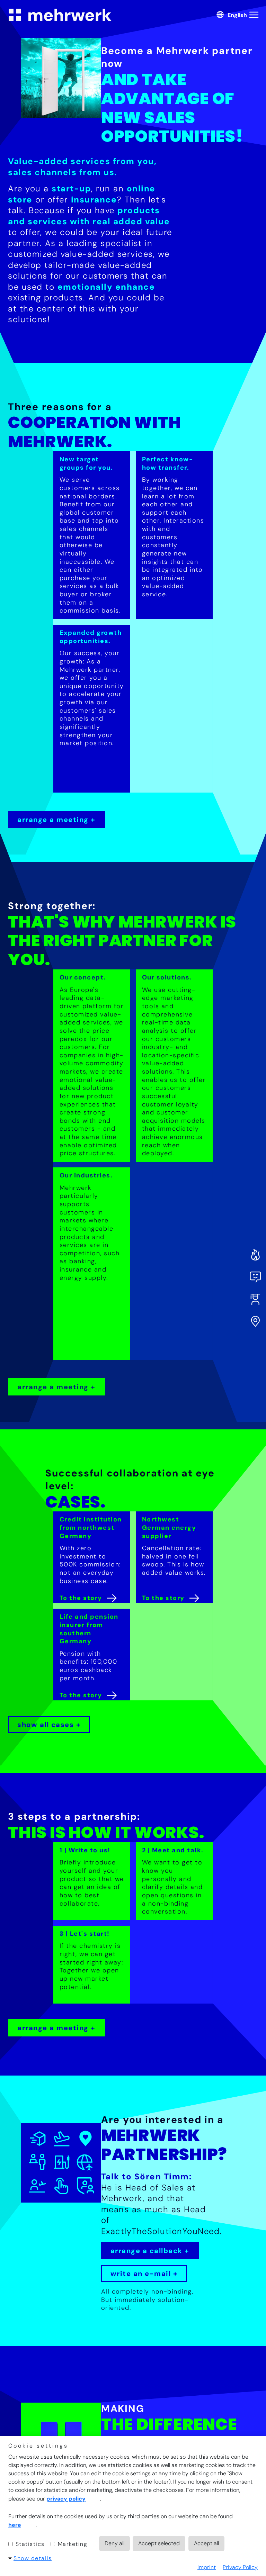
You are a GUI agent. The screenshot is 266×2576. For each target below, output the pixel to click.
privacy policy (66, 2499)
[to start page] (60, 15)
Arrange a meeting (53, 820)
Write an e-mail (141, 2274)
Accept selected (159, 2543)
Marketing (72, 2544)
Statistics (29, 2544)
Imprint (207, 2567)
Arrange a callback (147, 2251)
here (15, 2525)
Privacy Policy (240, 2567)
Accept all (206, 2543)
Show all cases (46, 1725)
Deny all (114, 2543)
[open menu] (255, 15)
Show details (33, 2558)
